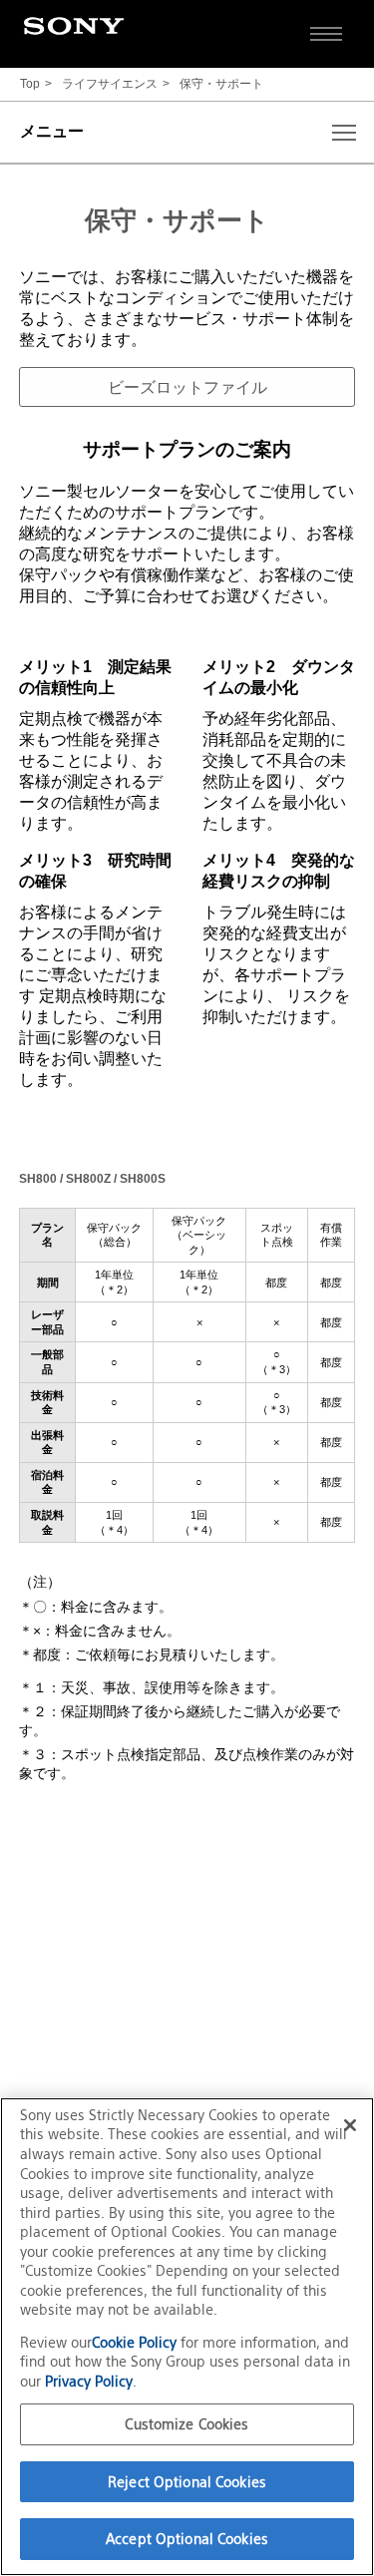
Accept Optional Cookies (187, 2539)
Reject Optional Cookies (187, 2482)
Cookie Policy (136, 2342)
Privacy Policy (89, 2381)
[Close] (350, 2125)
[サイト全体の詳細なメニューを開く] (326, 34)
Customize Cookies (187, 2424)
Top (30, 84)
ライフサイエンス (110, 84)
